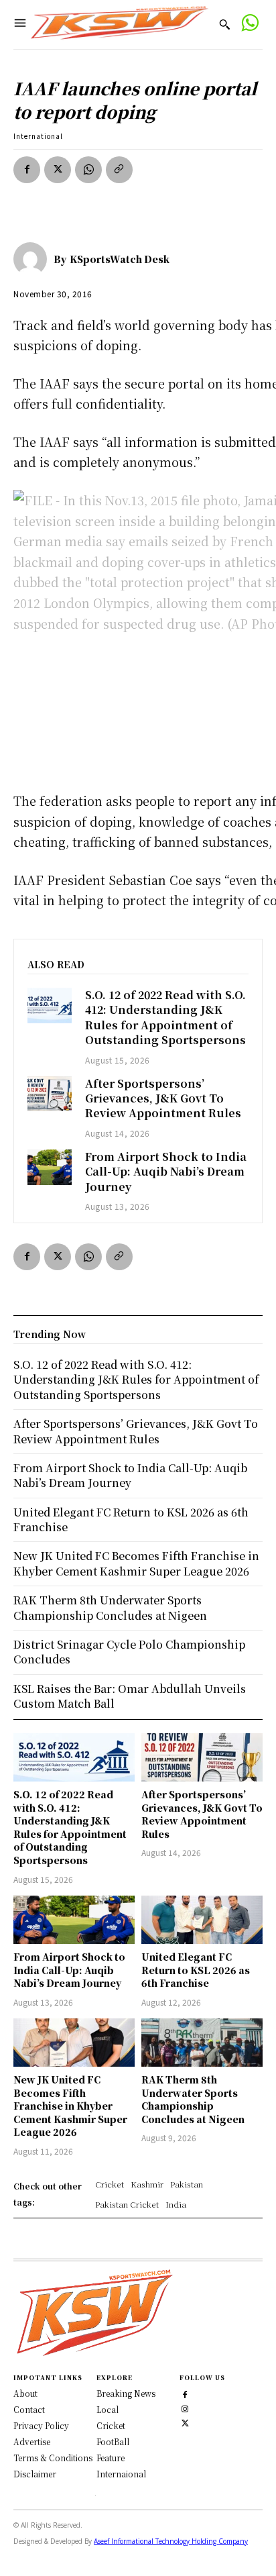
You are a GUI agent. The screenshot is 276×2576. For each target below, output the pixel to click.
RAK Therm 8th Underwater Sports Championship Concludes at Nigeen (193, 2099)
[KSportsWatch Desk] (33, 259)
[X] (58, 170)
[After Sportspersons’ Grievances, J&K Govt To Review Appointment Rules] (50, 1094)
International (38, 136)
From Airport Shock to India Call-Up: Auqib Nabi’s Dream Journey (166, 1172)
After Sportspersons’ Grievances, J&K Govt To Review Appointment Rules (163, 1098)
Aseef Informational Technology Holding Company (171, 2541)
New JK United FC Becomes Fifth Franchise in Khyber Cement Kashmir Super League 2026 (70, 2106)
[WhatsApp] (88, 170)
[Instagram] (185, 2407)
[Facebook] (27, 170)
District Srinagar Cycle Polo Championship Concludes (129, 1652)
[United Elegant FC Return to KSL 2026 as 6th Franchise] (202, 1920)
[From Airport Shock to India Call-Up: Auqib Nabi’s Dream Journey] (50, 1167)
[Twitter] (185, 2421)
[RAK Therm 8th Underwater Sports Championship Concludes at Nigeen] (202, 2043)
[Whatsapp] (250, 24)
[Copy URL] (119, 170)
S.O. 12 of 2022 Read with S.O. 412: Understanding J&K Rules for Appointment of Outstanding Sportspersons (165, 1017)
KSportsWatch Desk (120, 259)
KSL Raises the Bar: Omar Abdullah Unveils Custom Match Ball (130, 1696)
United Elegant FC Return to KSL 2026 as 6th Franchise (196, 1970)
